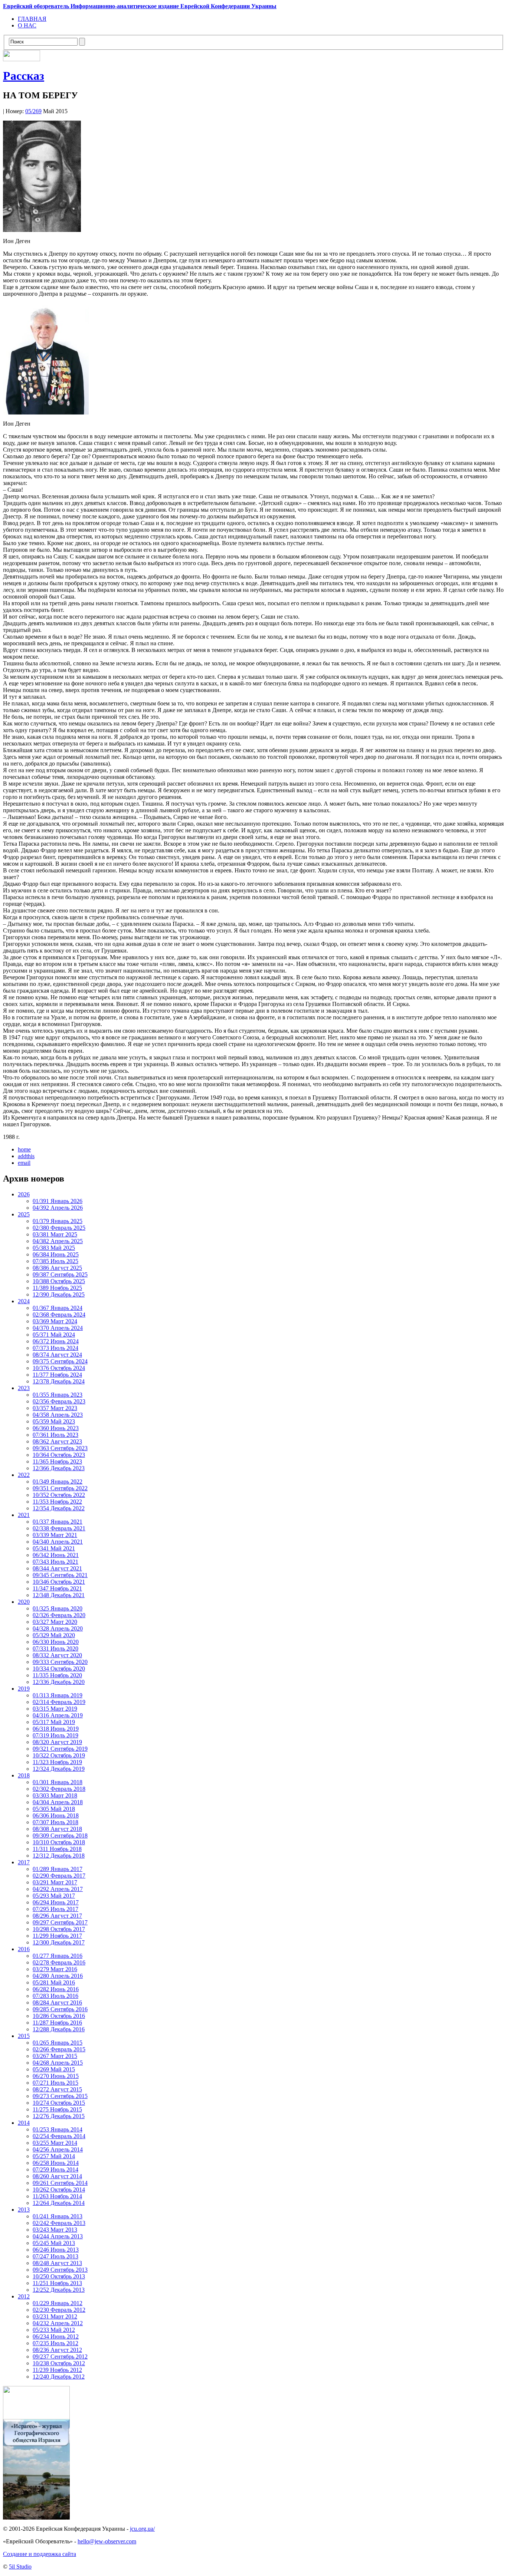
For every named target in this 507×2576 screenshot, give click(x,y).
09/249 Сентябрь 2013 (60, 2270)
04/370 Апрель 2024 (58, 1328)
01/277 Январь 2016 (58, 1956)
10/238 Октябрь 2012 (59, 2363)
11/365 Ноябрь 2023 (57, 1461)
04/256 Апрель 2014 (58, 2149)
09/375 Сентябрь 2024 (60, 1361)
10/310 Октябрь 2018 (59, 1842)
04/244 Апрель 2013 (58, 2236)
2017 (24, 1862)
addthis (26, 1156)
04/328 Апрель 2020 (58, 1628)
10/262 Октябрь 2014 (59, 2190)
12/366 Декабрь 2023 (59, 1468)
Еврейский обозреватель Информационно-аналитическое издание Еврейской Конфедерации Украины (140, 6)
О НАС (27, 25)
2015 (24, 2036)
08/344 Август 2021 (57, 1568)
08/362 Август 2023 (57, 1441)
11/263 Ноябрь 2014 (57, 2196)
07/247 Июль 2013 (55, 2256)
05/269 (33, 111)
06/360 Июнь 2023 (56, 1428)
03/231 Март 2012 (55, 2316)
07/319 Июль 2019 (55, 1735)
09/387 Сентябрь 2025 (60, 1274)
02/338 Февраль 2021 (59, 1528)
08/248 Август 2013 (57, 2263)
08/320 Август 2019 (57, 1742)
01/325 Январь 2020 (58, 1608)
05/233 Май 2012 (54, 2330)
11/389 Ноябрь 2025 (57, 1288)
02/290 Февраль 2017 (59, 1876)
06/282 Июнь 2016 (56, 1989)
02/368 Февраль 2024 (59, 1315)
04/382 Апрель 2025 (58, 1241)
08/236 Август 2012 (57, 2350)
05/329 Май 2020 (54, 1635)
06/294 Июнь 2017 (56, 1902)
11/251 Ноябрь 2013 (57, 2283)
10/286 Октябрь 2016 (59, 2016)
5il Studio (20, 2567)
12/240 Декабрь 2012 (59, 2377)
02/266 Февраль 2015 (59, 2049)
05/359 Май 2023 (54, 1421)
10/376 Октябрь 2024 (59, 1368)
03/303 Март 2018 (55, 1795)
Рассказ (24, 76)
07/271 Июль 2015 (55, 2083)
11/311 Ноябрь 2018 (57, 1849)
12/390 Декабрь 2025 (59, 1294)
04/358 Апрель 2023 (58, 1415)
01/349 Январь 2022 (58, 1482)
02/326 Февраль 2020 (59, 1615)
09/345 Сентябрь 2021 (60, 1575)
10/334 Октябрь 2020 (59, 1669)
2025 (24, 1214)
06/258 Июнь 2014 (56, 2163)
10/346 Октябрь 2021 (59, 1582)
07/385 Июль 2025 (55, 1261)
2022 (24, 1475)
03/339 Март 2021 (55, 1535)
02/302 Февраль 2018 (59, 1789)
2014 (24, 2123)
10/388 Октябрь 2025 (59, 1281)
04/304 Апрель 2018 (58, 1802)
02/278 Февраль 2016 (59, 1962)
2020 (24, 1602)
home (24, 1149)
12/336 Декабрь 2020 (59, 1682)
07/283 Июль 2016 (55, 1996)
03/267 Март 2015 (55, 2056)
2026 (24, 1194)
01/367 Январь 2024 (58, 1308)
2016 (24, 1949)
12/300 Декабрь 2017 (59, 1942)
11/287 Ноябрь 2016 (57, 2023)
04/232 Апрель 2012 (58, 2323)
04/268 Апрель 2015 (58, 2063)
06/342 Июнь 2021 (56, 1555)
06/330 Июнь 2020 (56, 1642)
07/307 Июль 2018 (55, 1822)
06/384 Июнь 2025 (56, 1254)
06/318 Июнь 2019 (56, 1729)
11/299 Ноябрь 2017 (57, 1936)
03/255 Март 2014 (55, 2143)
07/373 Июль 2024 (55, 1348)
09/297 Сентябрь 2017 (60, 1922)
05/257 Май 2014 (54, 2156)
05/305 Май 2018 (54, 1809)
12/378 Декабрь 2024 (59, 1381)
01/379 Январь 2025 (58, 1221)
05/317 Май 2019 (54, 1722)
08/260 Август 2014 (57, 2176)
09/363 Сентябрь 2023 (60, 1448)
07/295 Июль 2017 (55, 1909)
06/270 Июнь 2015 (56, 2076)
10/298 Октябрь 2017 (59, 1929)
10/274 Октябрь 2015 (59, 2103)
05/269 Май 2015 (54, 2069)
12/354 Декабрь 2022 (59, 1508)
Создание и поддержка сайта (40, 2554)
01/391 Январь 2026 (58, 1201)
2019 (24, 1689)
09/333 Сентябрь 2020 (60, 1662)
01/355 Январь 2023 (58, 1395)
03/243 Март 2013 (55, 2230)
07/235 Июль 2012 (55, 2343)
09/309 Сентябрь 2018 (60, 1836)
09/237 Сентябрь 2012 (60, 2357)
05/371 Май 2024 (54, 1335)
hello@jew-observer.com (107, 2541)
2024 (24, 1301)
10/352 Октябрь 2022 (59, 1495)
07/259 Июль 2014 (55, 2169)
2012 (24, 2296)
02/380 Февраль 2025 (59, 1228)
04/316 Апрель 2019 (58, 1715)
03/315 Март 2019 (55, 1709)
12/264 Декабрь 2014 (59, 2203)
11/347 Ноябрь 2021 (57, 1588)
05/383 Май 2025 (54, 1248)
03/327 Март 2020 (55, 1622)
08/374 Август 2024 (57, 1355)
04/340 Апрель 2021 (58, 1542)
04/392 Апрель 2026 (58, 1208)
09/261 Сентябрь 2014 (60, 2183)
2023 (24, 1388)
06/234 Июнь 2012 (56, 2336)
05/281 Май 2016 (54, 1982)
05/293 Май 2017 (54, 1896)
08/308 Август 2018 (57, 1829)
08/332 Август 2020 (57, 1655)
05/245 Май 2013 (54, 2243)
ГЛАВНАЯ (32, 19)
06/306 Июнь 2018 (56, 1815)
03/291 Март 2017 (55, 1882)
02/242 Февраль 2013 (59, 2223)
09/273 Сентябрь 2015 (60, 2096)
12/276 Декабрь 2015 (59, 2116)
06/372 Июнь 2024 (56, 1341)
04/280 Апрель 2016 (58, 1976)
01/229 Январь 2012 (58, 2303)
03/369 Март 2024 (55, 1321)
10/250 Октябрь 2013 (59, 2276)
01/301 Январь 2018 (58, 1782)
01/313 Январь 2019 (58, 1695)
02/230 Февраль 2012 (59, 2310)
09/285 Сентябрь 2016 (60, 2009)
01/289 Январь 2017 (58, 1869)
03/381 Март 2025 (55, 1234)
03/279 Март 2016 (55, 1969)
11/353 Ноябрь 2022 (57, 1502)
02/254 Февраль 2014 (59, 2136)
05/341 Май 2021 (54, 1548)
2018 (24, 1775)
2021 (24, 1515)
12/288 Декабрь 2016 (59, 2029)
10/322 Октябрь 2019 (59, 1755)
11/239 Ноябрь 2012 (57, 2370)
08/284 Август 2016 (57, 2003)
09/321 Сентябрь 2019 (60, 1749)
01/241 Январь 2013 (58, 2216)
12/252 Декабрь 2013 (59, 2290)
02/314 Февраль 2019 (59, 1702)
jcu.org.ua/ (142, 2529)
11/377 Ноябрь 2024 (57, 1375)
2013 (24, 2210)
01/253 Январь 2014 (58, 2129)
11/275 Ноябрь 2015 (57, 2109)
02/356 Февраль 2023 (59, 1401)
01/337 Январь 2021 (58, 1522)
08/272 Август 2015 (57, 2089)
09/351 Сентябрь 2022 (60, 1488)
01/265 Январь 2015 (58, 2043)
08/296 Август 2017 (57, 1916)
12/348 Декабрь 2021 (59, 1595)
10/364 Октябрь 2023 (59, 1455)
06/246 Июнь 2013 (56, 2250)
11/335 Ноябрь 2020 (57, 1675)
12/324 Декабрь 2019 (59, 1769)
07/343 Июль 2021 (55, 1562)
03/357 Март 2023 (55, 1408)
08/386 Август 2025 (57, 1268)
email (24, 1163)
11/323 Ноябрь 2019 (57, 1762)
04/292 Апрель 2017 (58, 1889)
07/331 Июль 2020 (55, 1648)
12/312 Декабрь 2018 (59, 1856)
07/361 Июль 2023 (55, 1435)
